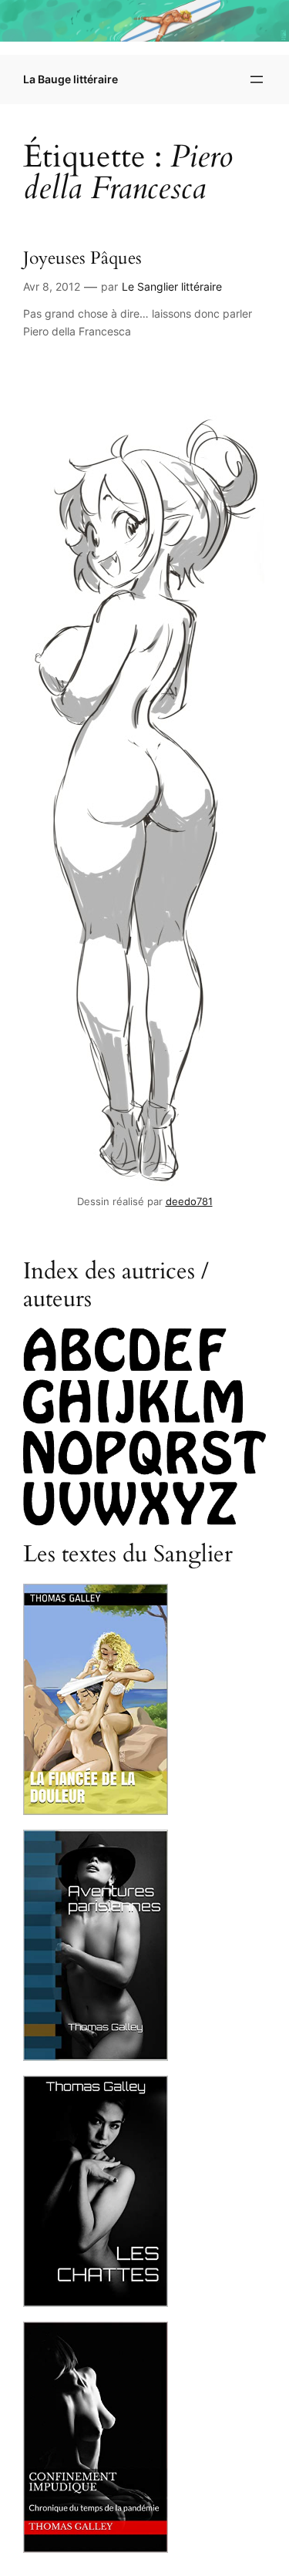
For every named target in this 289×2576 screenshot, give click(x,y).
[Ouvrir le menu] (257, 79)
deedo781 (189, 1202)
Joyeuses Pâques (82, 259)
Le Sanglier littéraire (172, 286)
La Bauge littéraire (71, 79)
